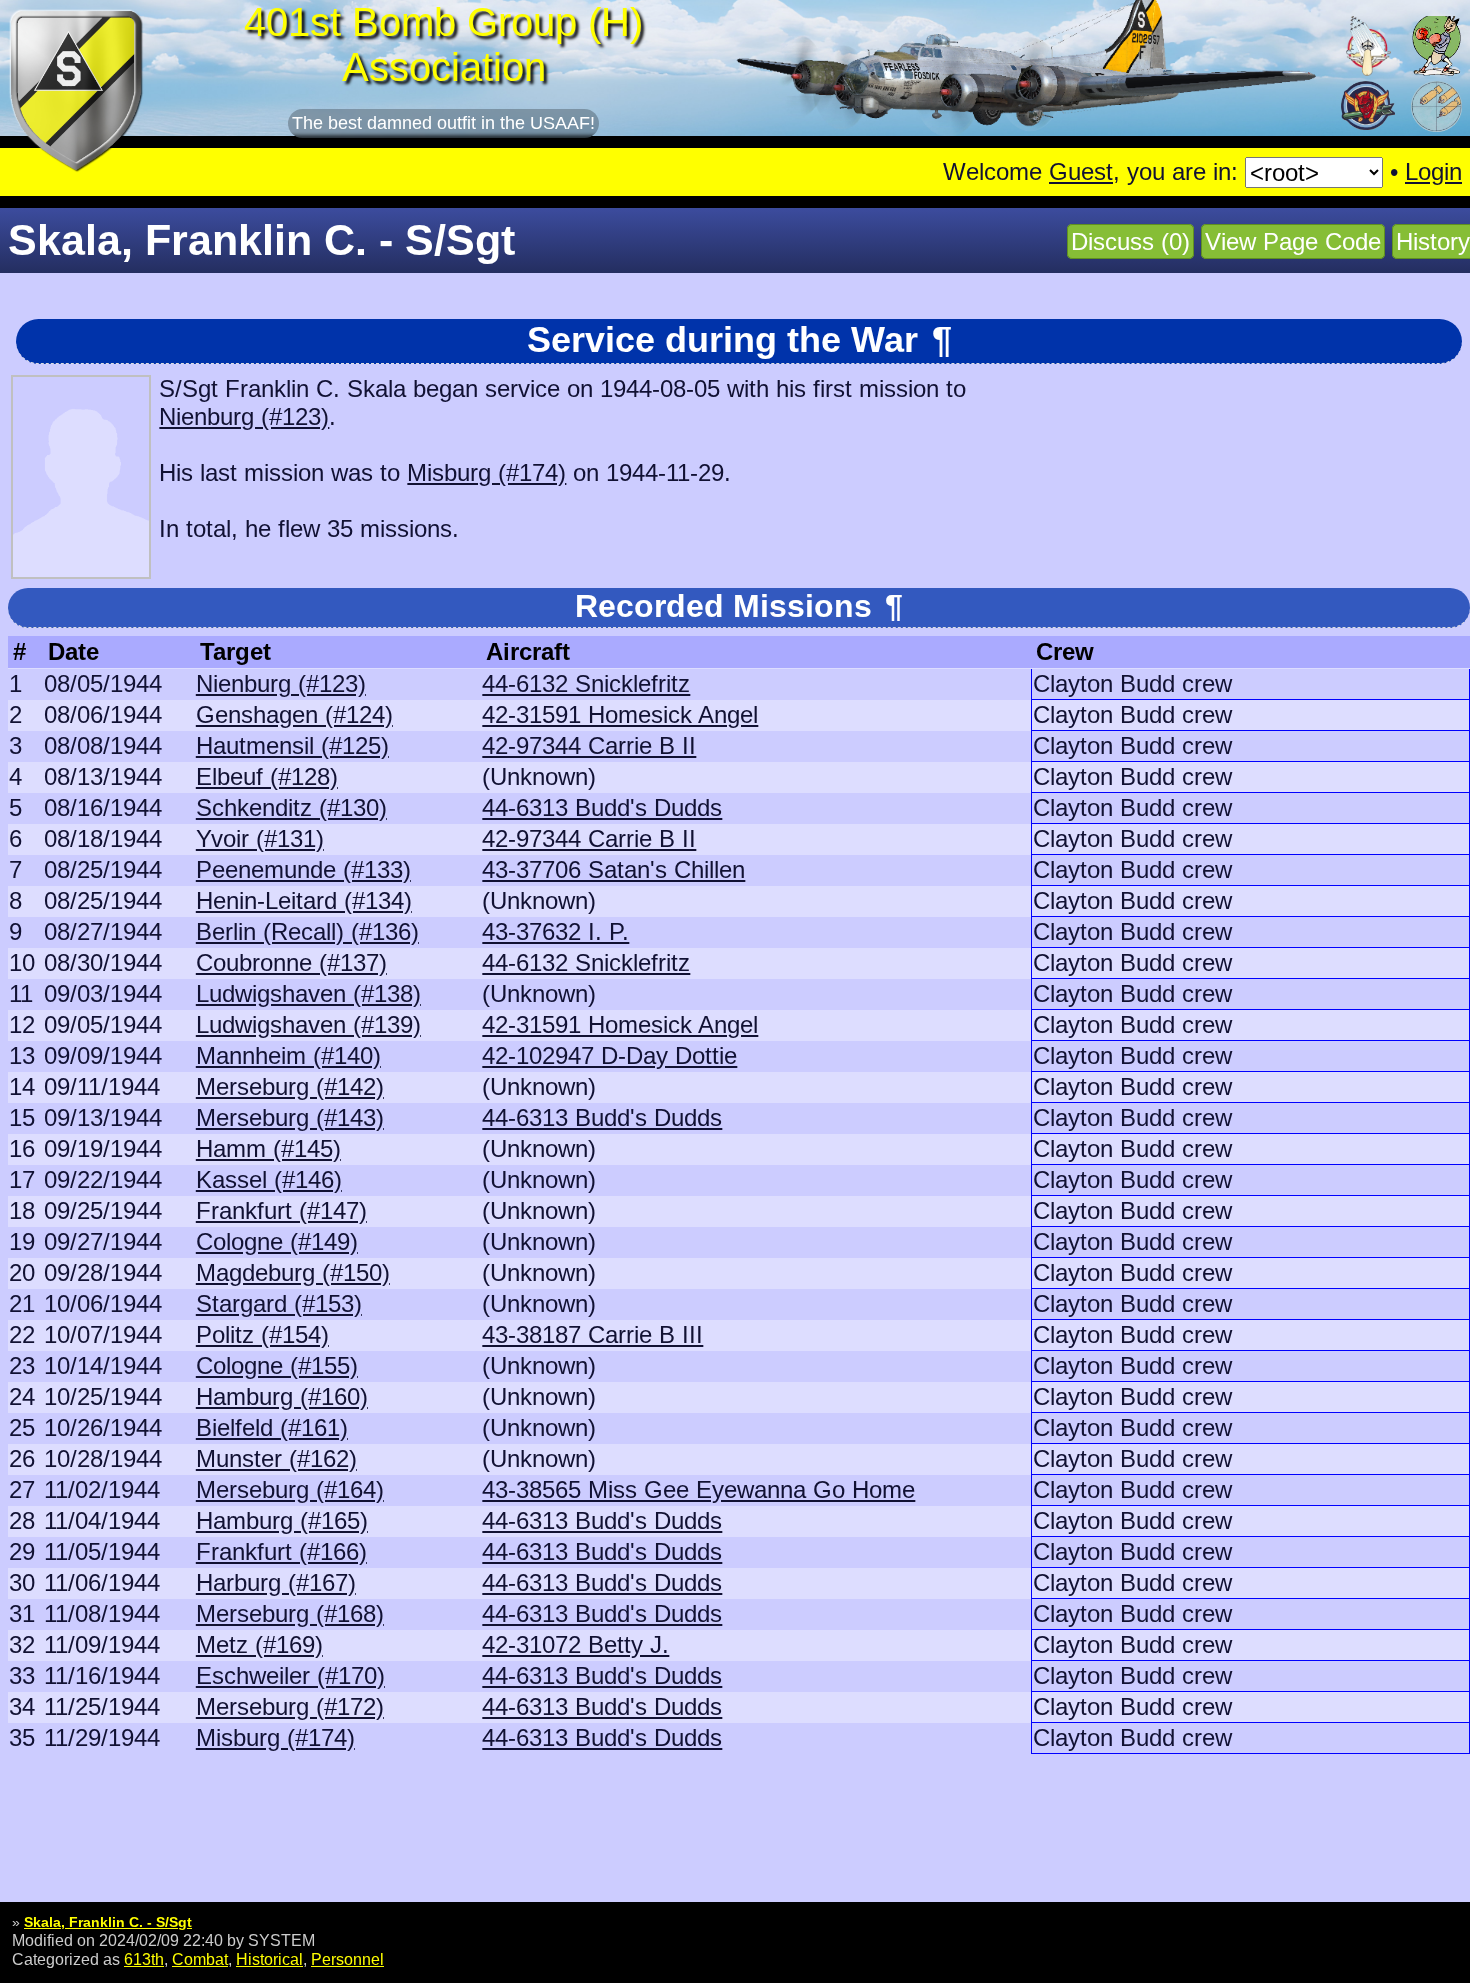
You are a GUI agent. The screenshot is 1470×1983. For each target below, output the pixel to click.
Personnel (347, 1959)
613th (144, 1959)
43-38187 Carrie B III (592, 1334)
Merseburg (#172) (290, 1706)
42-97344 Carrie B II (589, 745)
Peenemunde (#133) (303, 869)
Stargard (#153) (279, 1303)
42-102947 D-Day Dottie (609, 1055)
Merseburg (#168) (290, 1613)
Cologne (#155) (277, 1365)
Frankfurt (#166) (281, 1551)
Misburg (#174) (486, 472)
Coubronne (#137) (291, 962)
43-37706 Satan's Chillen (613, 869)
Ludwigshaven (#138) (308, 993)
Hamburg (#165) (282, 1520)
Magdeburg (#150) (293, 1272)
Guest (1081, 171)
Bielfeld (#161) (272, 1427)
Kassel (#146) (269, 1179)
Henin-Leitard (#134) (304, 900)
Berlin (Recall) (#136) (307, 931)
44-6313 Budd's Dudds (602, 807)
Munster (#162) (276, 1458)
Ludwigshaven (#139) (308, 1024)
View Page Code (1293, 241)
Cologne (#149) (277, 1241)
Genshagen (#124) (294, 714)
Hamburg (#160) (282, 1396)
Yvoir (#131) (260, 838)
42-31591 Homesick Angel (620, 714)
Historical (269, 1959)
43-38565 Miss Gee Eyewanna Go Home (698, 1489)
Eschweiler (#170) (290, 1675)
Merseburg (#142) (290, 1086)
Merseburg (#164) (290, 1489)
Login (1433, 171)
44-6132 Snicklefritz (586, 683)
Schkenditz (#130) (291, 807)
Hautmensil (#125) (292, 745)
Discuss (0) (1130, 241)
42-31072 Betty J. (575, 1644)
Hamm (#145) (268, 1148)
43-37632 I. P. (555, 931)
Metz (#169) (259, 1644)
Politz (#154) (262, 1334)
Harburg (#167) (276, 1582)
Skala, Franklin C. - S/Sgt (108, 1922)
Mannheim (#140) (288, 1055)
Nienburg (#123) (244, 416)
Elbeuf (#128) (267, 776)
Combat (200, 1959)
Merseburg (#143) (290, 1117)
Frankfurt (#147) (281, 1210)
